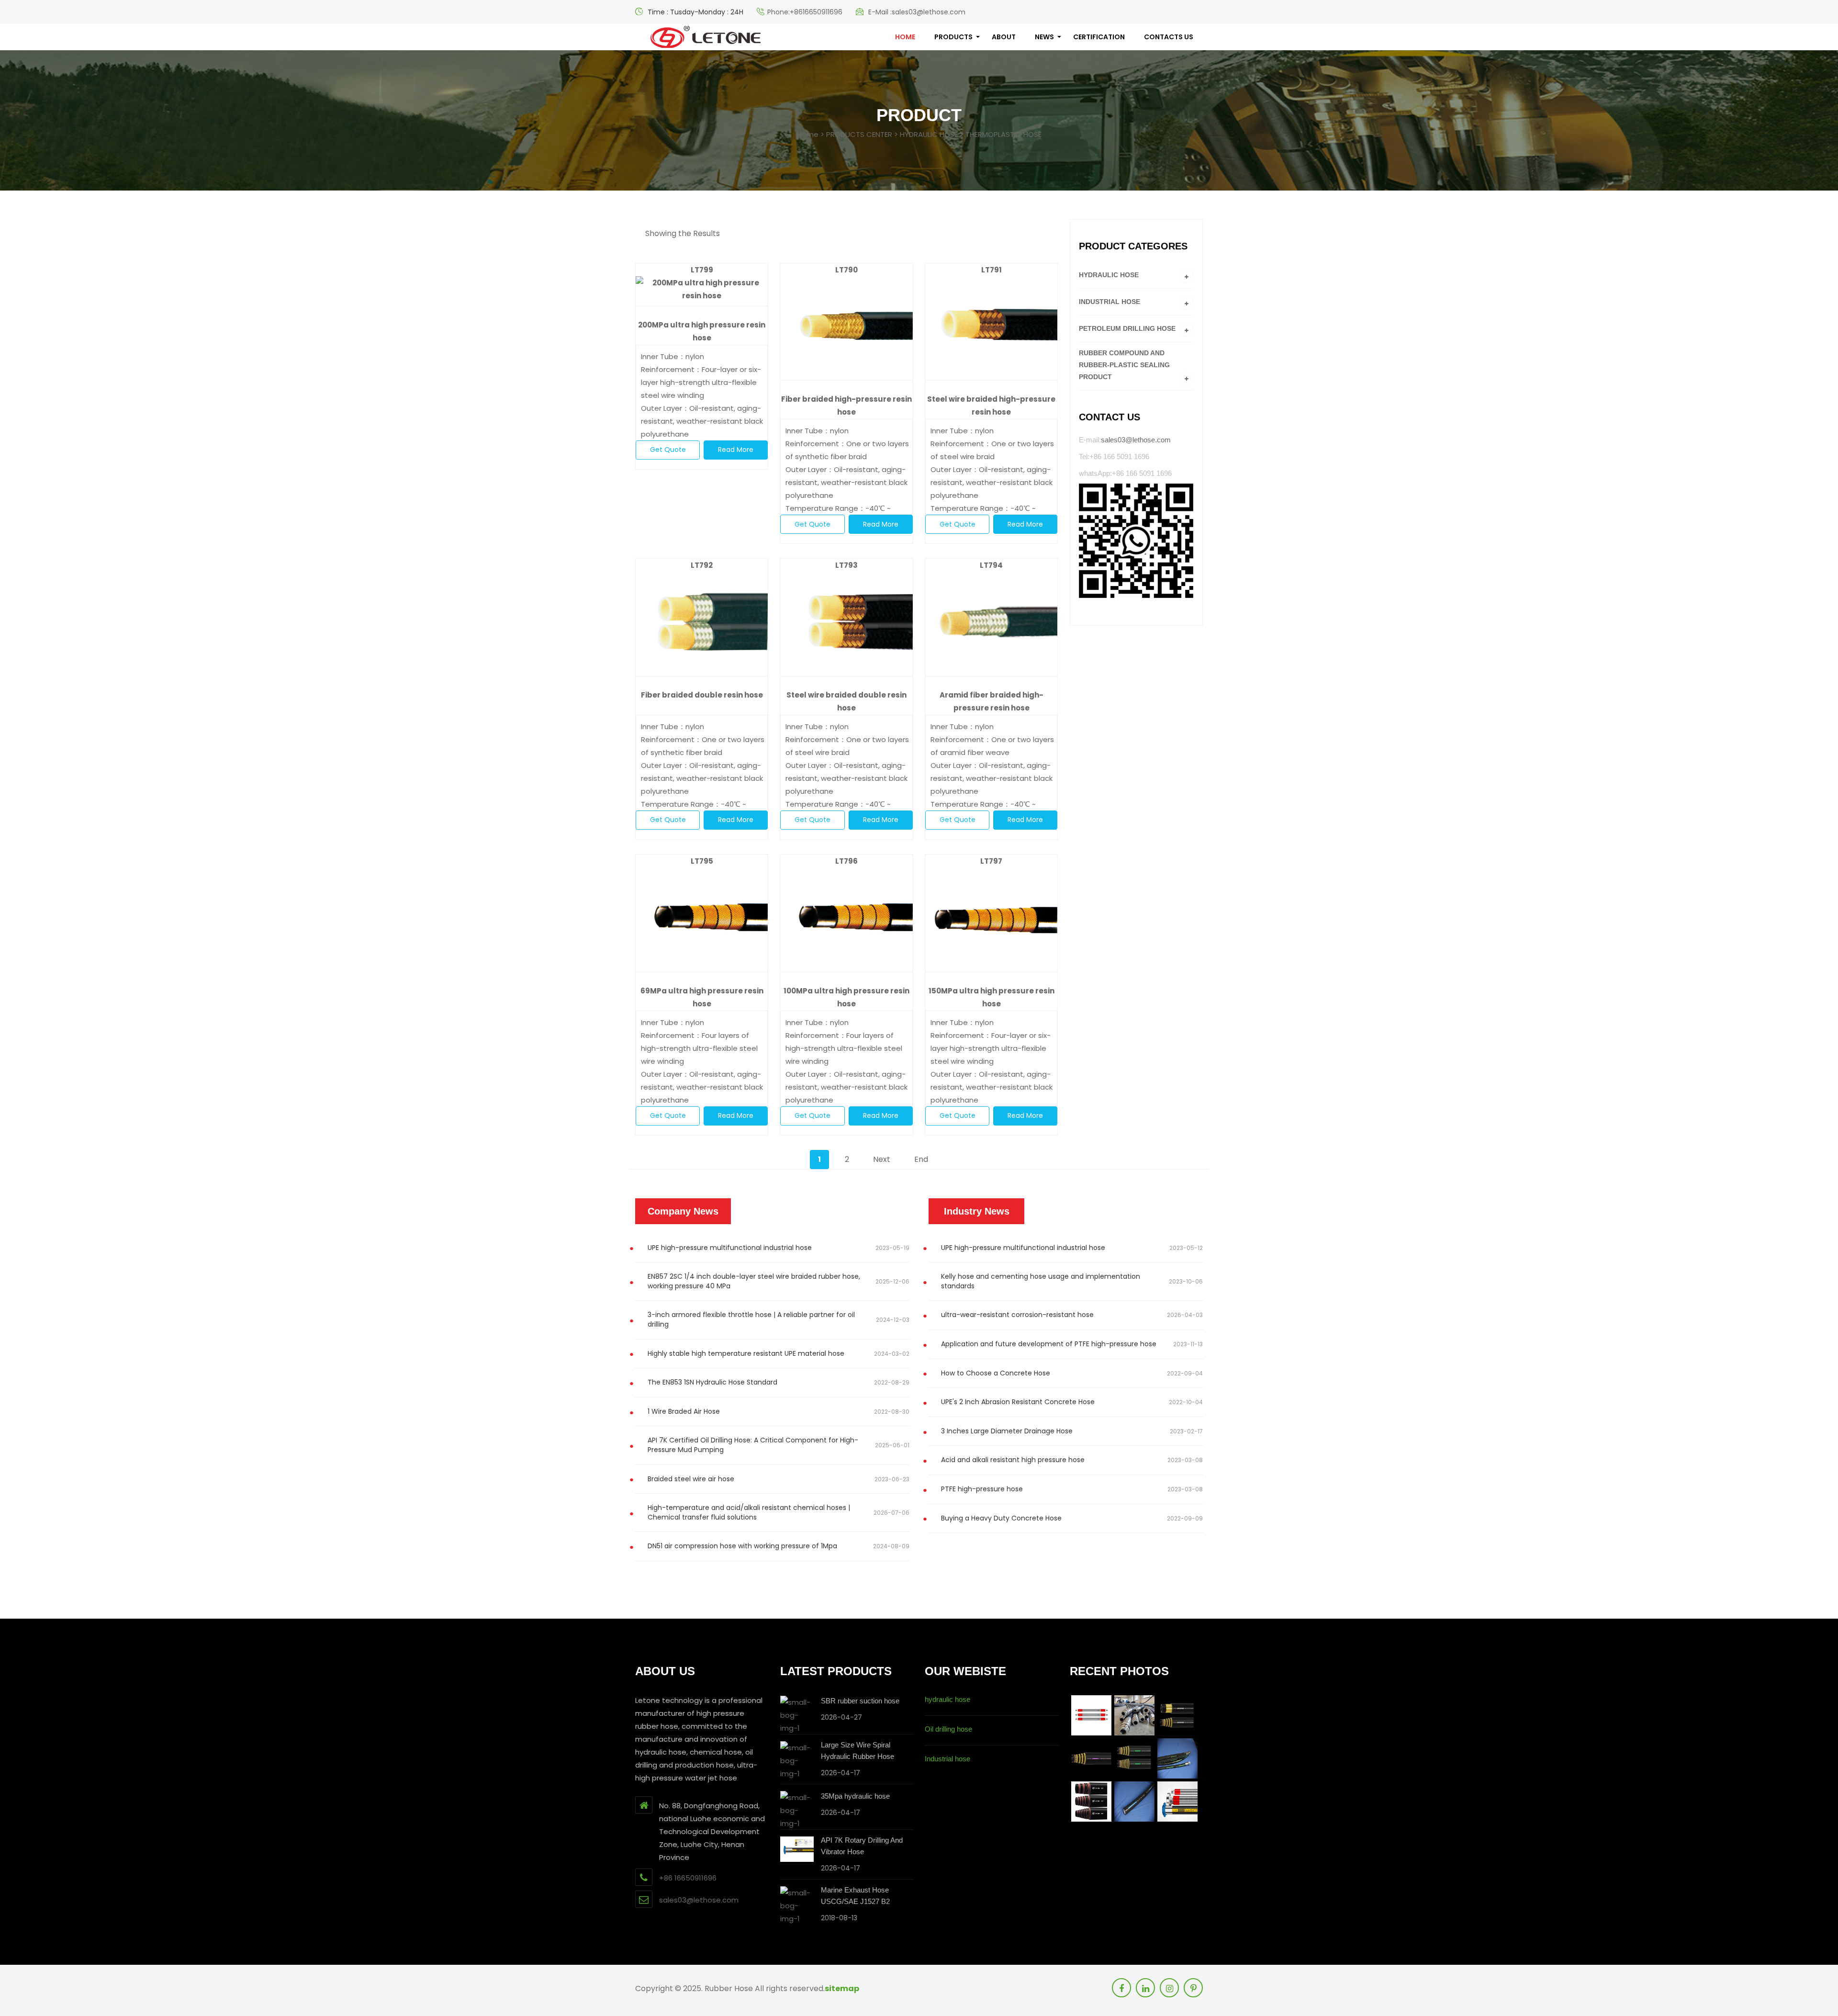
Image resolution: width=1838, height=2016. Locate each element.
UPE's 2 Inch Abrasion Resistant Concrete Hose (1018, 1402)
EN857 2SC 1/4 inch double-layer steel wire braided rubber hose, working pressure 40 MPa (754, 1281)
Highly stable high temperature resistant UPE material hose (746, 1353)
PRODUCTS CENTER (859, 134)
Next (882, 1159)
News (1044, 37)
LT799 (702, 270)
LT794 (991, 565)
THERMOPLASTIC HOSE (1003, 134)
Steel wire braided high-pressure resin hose (991, 405)
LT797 (991, 861)
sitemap (842, 1988)
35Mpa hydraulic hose (855, 1796)
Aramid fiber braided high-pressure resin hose (992, 701)
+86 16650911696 (688, 1878)
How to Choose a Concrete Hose (996, 1373)
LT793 (846, 565)
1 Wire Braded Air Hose (684, 1411)
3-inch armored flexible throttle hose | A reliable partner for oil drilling (751, 1319)
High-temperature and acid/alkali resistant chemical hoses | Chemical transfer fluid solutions (749, 1512)
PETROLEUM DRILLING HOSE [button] (1127, 328)
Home (808, 134)
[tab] (1137, 275)
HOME (905, 37)
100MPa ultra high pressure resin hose (846, 997)
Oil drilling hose (948, 1729)
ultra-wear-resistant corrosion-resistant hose (1017, 1315)
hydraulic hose (947, 1699)
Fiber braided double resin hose (702, 695)
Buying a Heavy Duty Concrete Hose (1001, 1518)
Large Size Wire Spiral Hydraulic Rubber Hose (857, 1751)
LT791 (992, 270)
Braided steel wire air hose (691, 1479)
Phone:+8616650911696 (805, 12)
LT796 (846, 861)
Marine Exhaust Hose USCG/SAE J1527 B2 (855, 1896)
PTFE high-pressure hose (982, 1489)
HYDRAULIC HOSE (929, 134)
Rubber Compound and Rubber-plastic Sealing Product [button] (1124, 365)
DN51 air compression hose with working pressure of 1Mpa (742, 1546)
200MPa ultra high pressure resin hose (702, 331)
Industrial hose (947, 1759)
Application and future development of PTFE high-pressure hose (1049, 1344)
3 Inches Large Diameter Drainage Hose (1007, 1431)
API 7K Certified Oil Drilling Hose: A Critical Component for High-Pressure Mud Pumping (753, 1445)
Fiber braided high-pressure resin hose (846, 405)
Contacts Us (1169, 37)
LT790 (846, 270)
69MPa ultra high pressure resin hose (702, 997)
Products (953, 37)
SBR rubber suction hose (860, 1701)
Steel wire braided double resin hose (846, 701)
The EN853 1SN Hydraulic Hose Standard (712, 1382)
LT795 (702, 861)
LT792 (702, 565)
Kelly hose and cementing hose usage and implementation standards (1041, 1281)
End (921, 1159)
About (1004, 37)
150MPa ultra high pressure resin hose (992, 997)
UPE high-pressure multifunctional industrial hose (730, 1248)
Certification (1099, 37)
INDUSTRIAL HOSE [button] (1110, 302)
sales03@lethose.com (1136, 440)
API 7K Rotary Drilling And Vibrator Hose (862, 1846)
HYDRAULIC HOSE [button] (1109, 275)
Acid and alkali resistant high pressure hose (1013, 1460)
